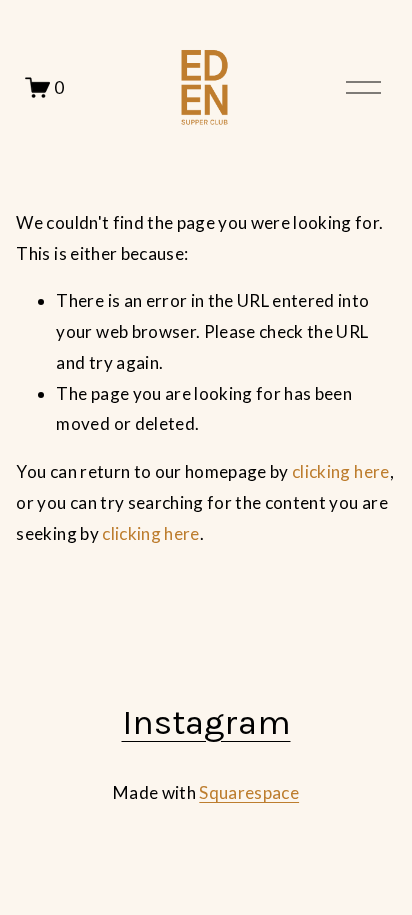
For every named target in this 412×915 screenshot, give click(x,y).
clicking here (340, 471)
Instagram (206, 722)
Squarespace (249, 792)
